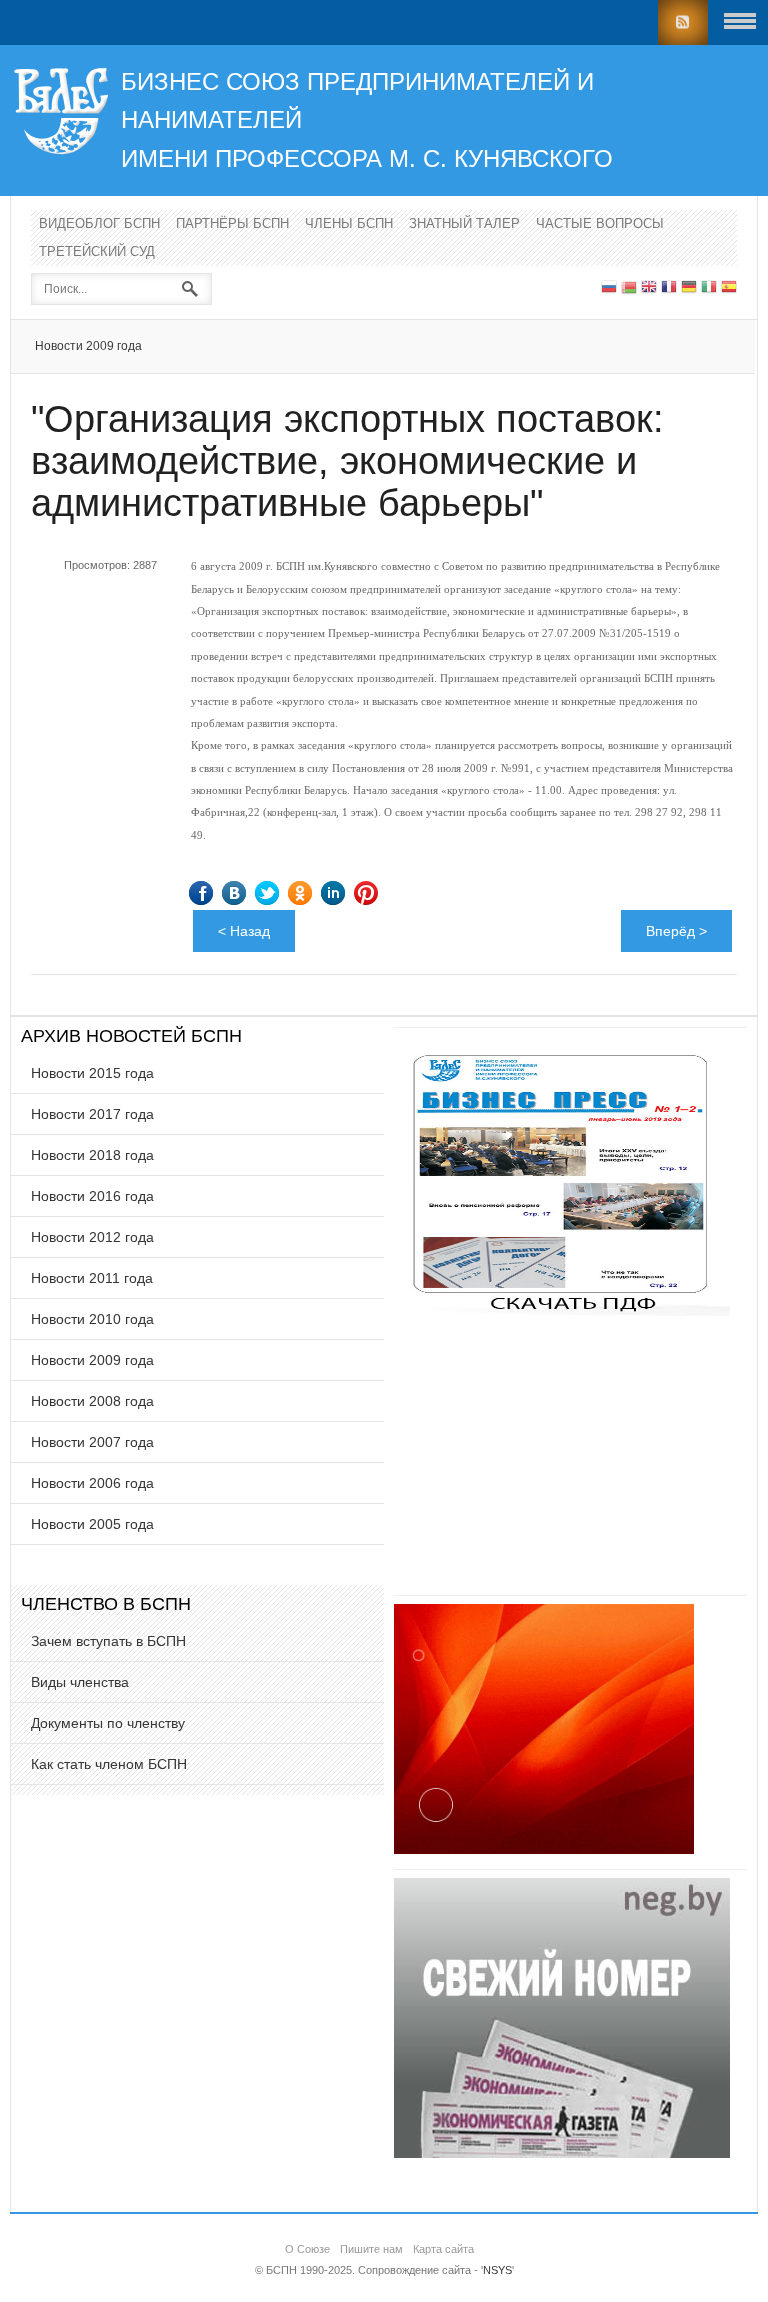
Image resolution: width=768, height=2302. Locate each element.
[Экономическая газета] (562, 2153)
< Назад (244, 931)
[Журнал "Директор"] (544, 1849)
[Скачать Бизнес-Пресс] (562, 1311)
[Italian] (709, 288)
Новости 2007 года (92, 1442)
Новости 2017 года (92, 1114)
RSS (683, 22)
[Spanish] (729, 288)
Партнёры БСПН (232, 223)
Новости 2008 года (92, 1401)
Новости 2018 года (92, 1155)
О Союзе (307, 2249)
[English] (649, 288)
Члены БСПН (349, 223)
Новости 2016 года (92, 1196)
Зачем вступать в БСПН (108, 1641)
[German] (689, 288)
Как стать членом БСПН (109, 1764)
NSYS (497, 2270)
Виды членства (80, 1682)
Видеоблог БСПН (99, 223)
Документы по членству (108, 1723)
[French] (669, 288)
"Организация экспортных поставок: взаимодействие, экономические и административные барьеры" (347, 461)
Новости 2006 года (92, 1483)
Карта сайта (443, 2249)
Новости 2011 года (92, 1278)
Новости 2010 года (92, 1319)
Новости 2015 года (92, 1073)
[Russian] (609, 288)
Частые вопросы (600, 223)
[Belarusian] (629, 288)
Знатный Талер (464, 223)
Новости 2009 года (88, 346)
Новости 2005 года (92, 1524)
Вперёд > (676, 931)
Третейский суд (97, 251)
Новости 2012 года (92, 1237)
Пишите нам (371, 2249)
